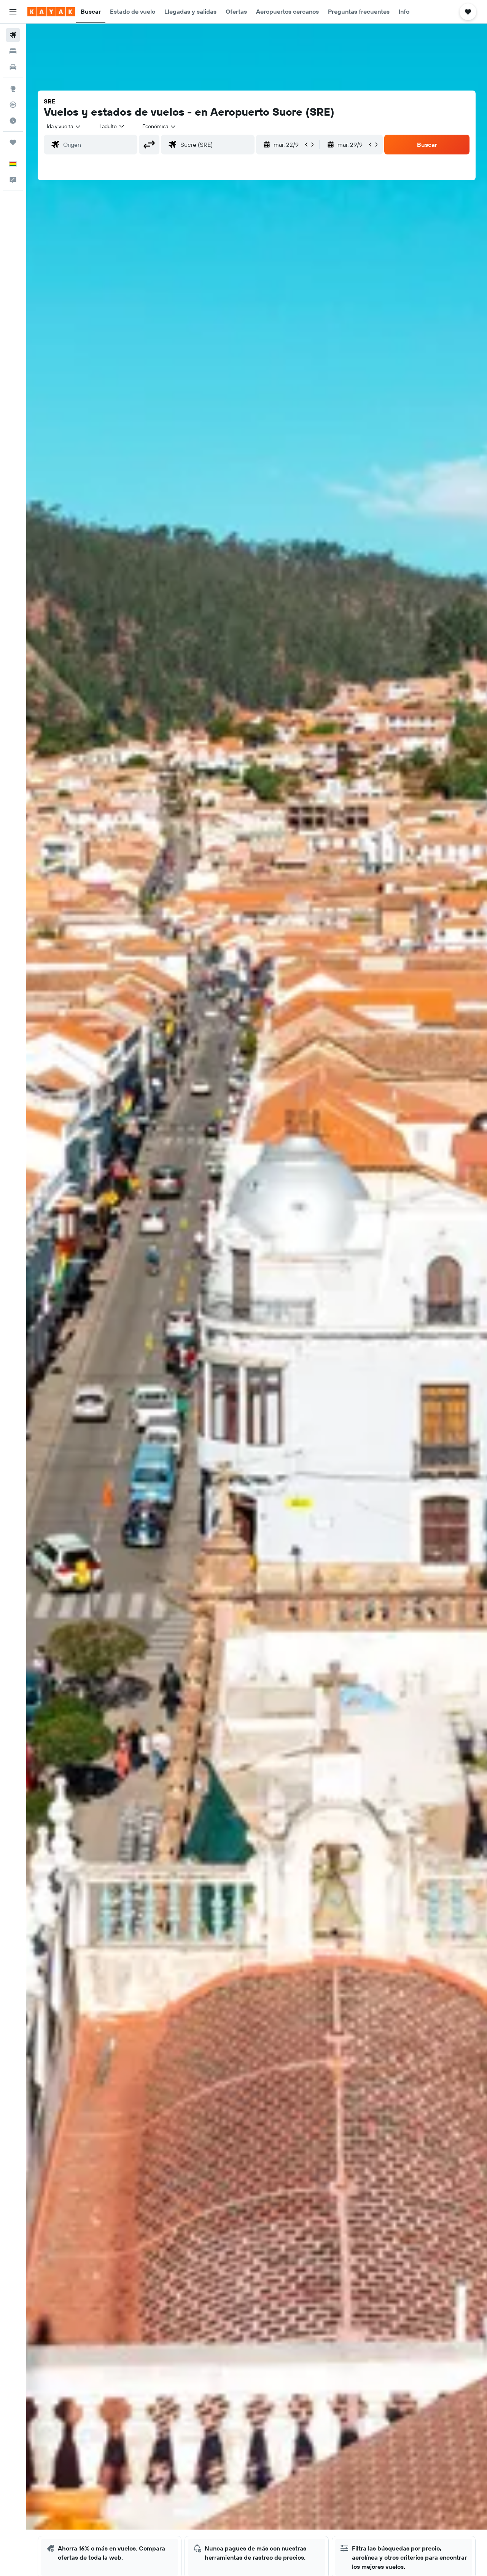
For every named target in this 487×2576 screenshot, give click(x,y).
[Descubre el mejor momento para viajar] (13, 121)
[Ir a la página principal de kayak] (51, 12)
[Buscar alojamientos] (13, 51)
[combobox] (64, 126)
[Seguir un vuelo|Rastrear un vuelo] (13, 105)
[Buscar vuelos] (13, 35)
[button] (13, 12)
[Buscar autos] (13, 67)
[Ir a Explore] (13, 89)
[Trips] (13, 142)
